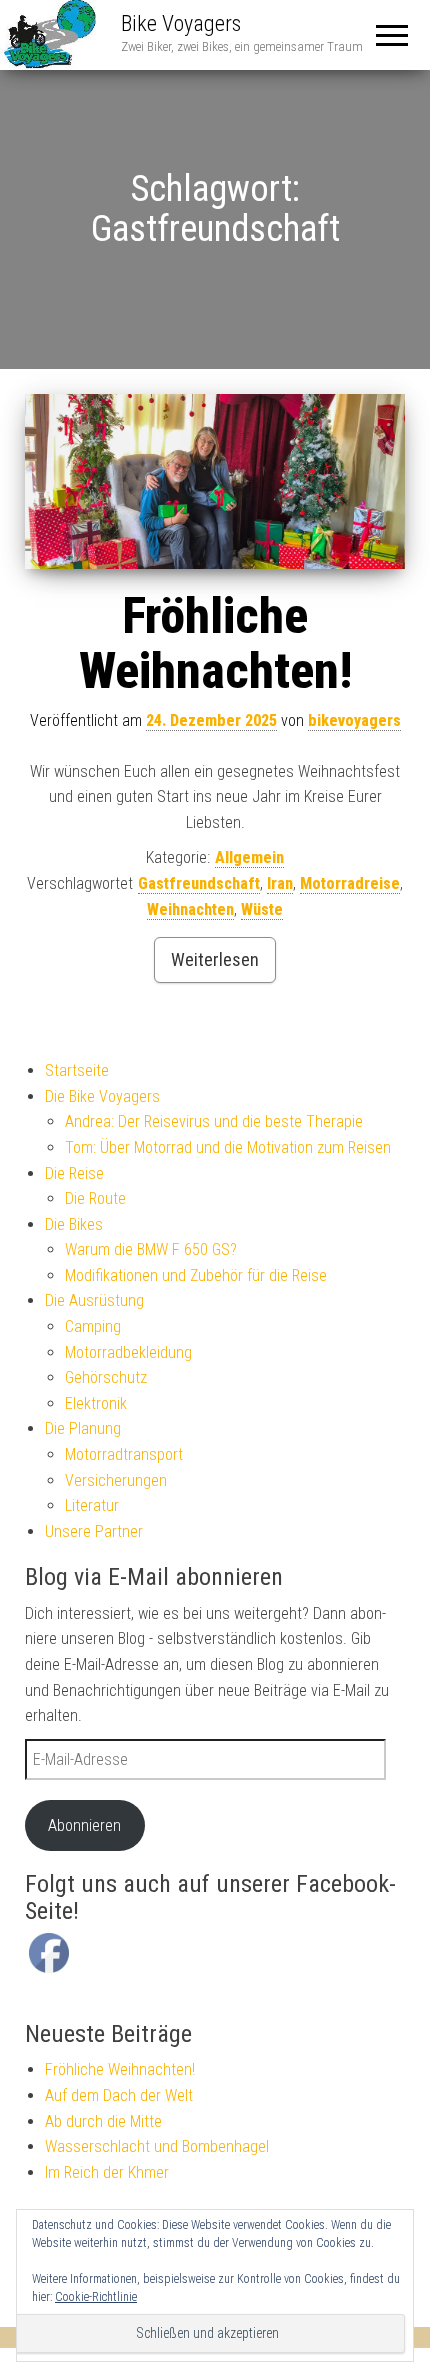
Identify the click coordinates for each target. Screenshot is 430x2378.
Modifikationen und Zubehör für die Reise (196, 1275)
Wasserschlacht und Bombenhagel (157, 2146)
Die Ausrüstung (94, 1300)
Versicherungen (116, 1480)
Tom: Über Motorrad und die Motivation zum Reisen (228, 1147)
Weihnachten (190, 909)
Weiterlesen (215, 959)
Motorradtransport (124, 1454)
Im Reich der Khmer (107, 2172)
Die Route (95, 1198)
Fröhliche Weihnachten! (215, 643)
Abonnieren (84, 1825)
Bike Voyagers (181, 23)
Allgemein (249, 857)
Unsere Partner (94, 1531)
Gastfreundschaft (199, 883)
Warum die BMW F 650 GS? (151, 1249)
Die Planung (83, 1428)
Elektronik (96, 1403)
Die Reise (74, 1173)
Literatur (92, 1505)
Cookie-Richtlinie (96, 2297)
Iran (280, 883)
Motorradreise (350, 883)
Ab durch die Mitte (103, 2121)
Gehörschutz (106, 1377)
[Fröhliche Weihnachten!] (215, 481)
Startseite (77, 1070)
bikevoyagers (354, 720)
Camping (93, 1326)
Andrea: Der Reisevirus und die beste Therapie (214, 1121)
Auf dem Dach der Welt (119, 2095)
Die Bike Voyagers (102, 1096)
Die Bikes (74, 1224)
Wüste (262, 909)
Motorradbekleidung (128, 1352)
